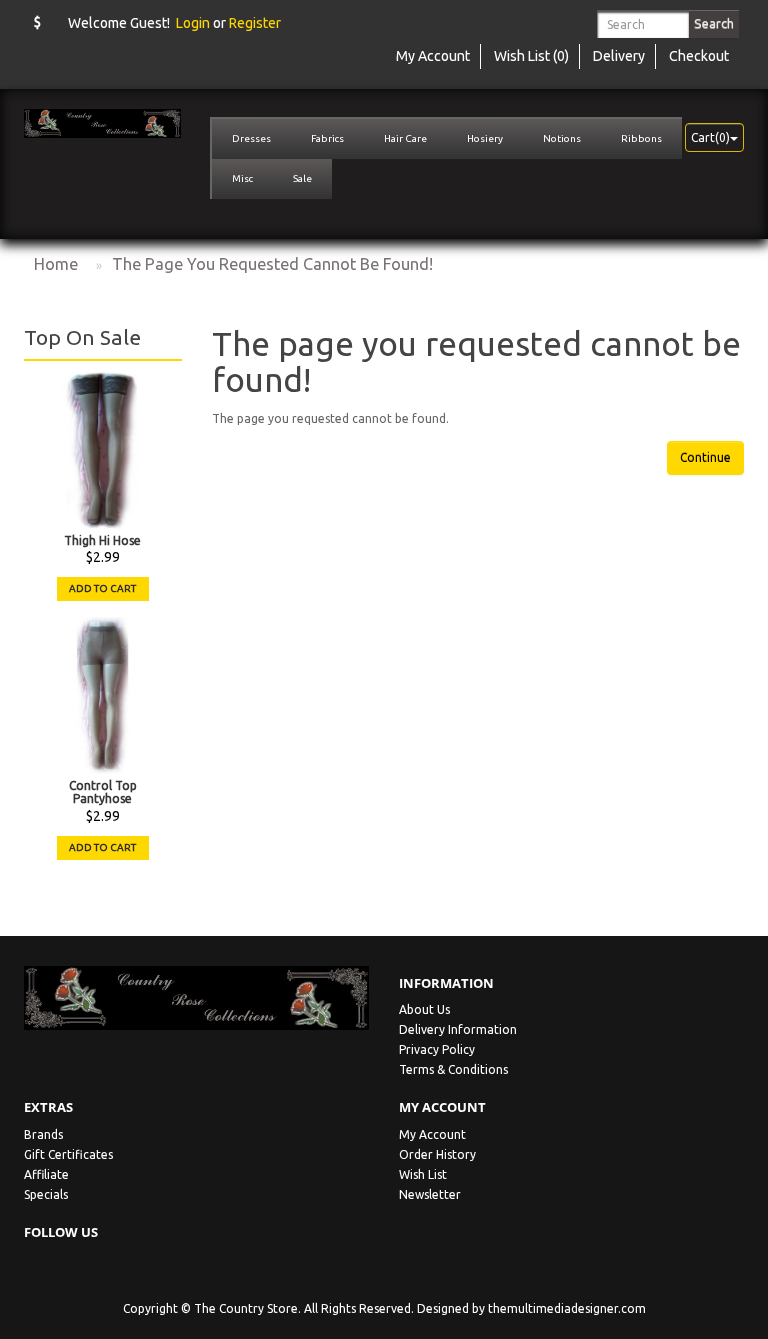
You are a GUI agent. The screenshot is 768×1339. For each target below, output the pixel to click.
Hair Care (405, 138)
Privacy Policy (437, 1049)
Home (56, 264)
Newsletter (430, 1194)
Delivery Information (458, 1029)
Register (255, 23)
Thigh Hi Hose (102, 540)
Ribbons (641, 138)
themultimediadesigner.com (567, 1308)
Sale (302, 178)
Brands (43, 1134)
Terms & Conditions (453, 1069)
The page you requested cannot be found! (272, 264)
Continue (705, 457)
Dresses (251, 138)
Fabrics (327, 138)
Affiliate (46, 1174)
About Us (424, 1009)
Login (193, 23)
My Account (432, 1134)
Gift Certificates (68, 1154)
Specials (46, 1194)
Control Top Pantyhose (103, 792)
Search (714, 23)
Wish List (423, 1174)
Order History (437, 1154)
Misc (242, 178)
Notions (562, 138)
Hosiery (485, 138)
